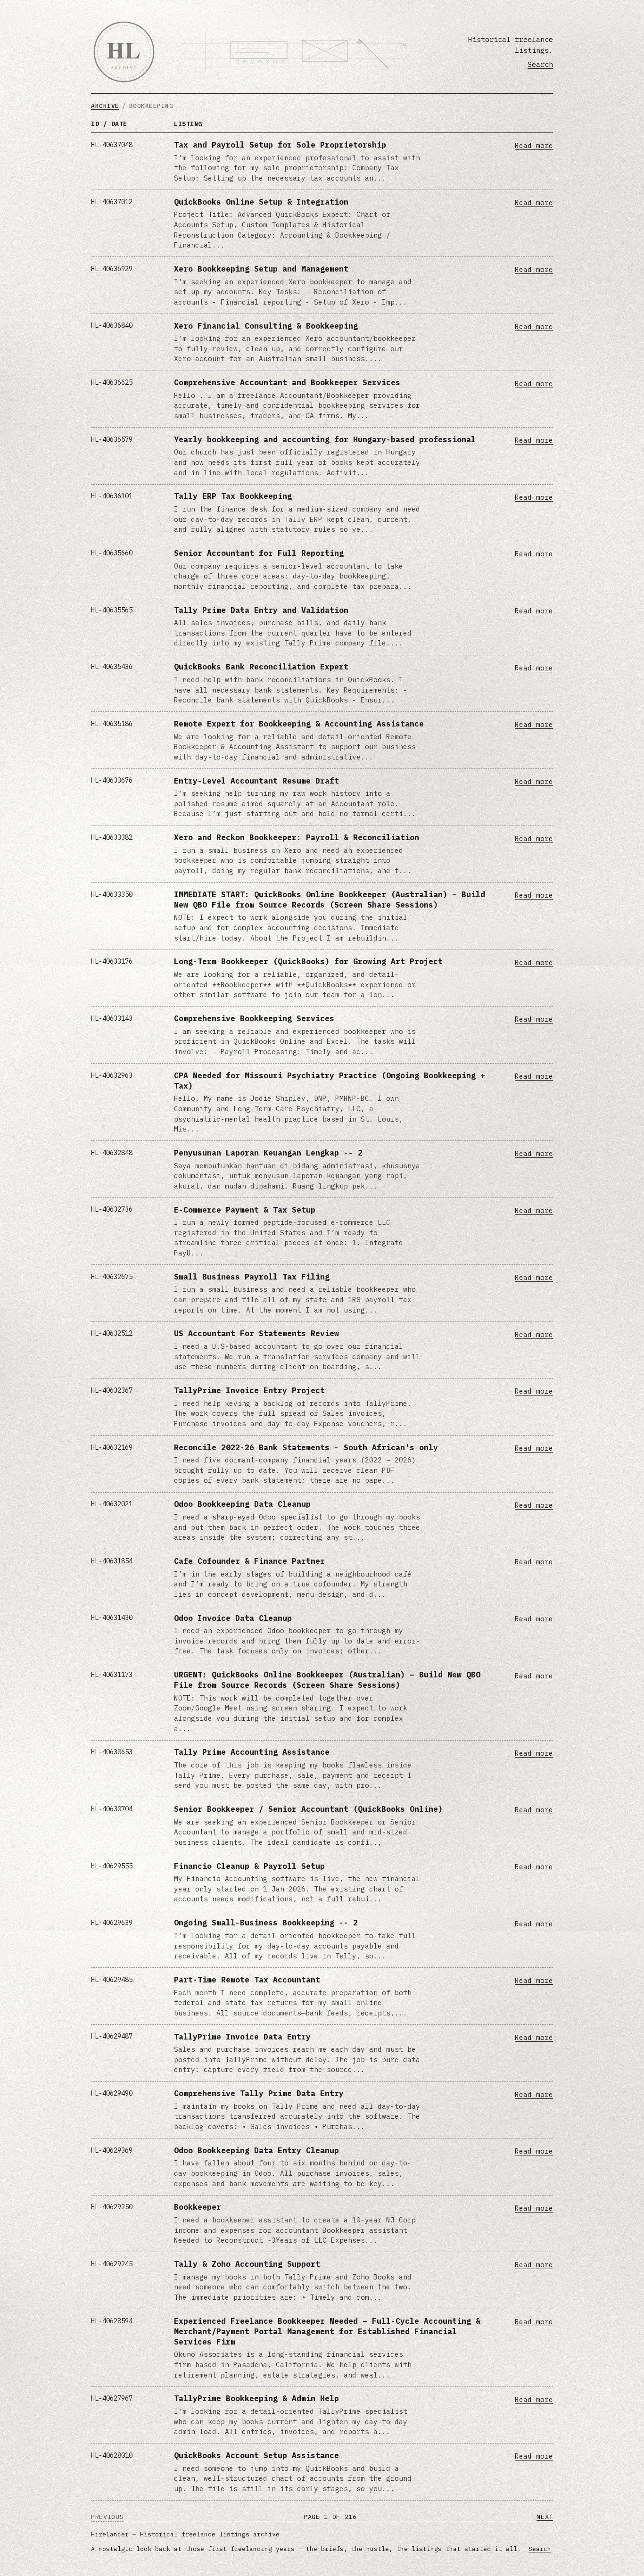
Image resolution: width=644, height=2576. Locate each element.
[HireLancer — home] (124, 52)
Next (545, 2517)
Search (540, 64)
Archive (105, 106)
